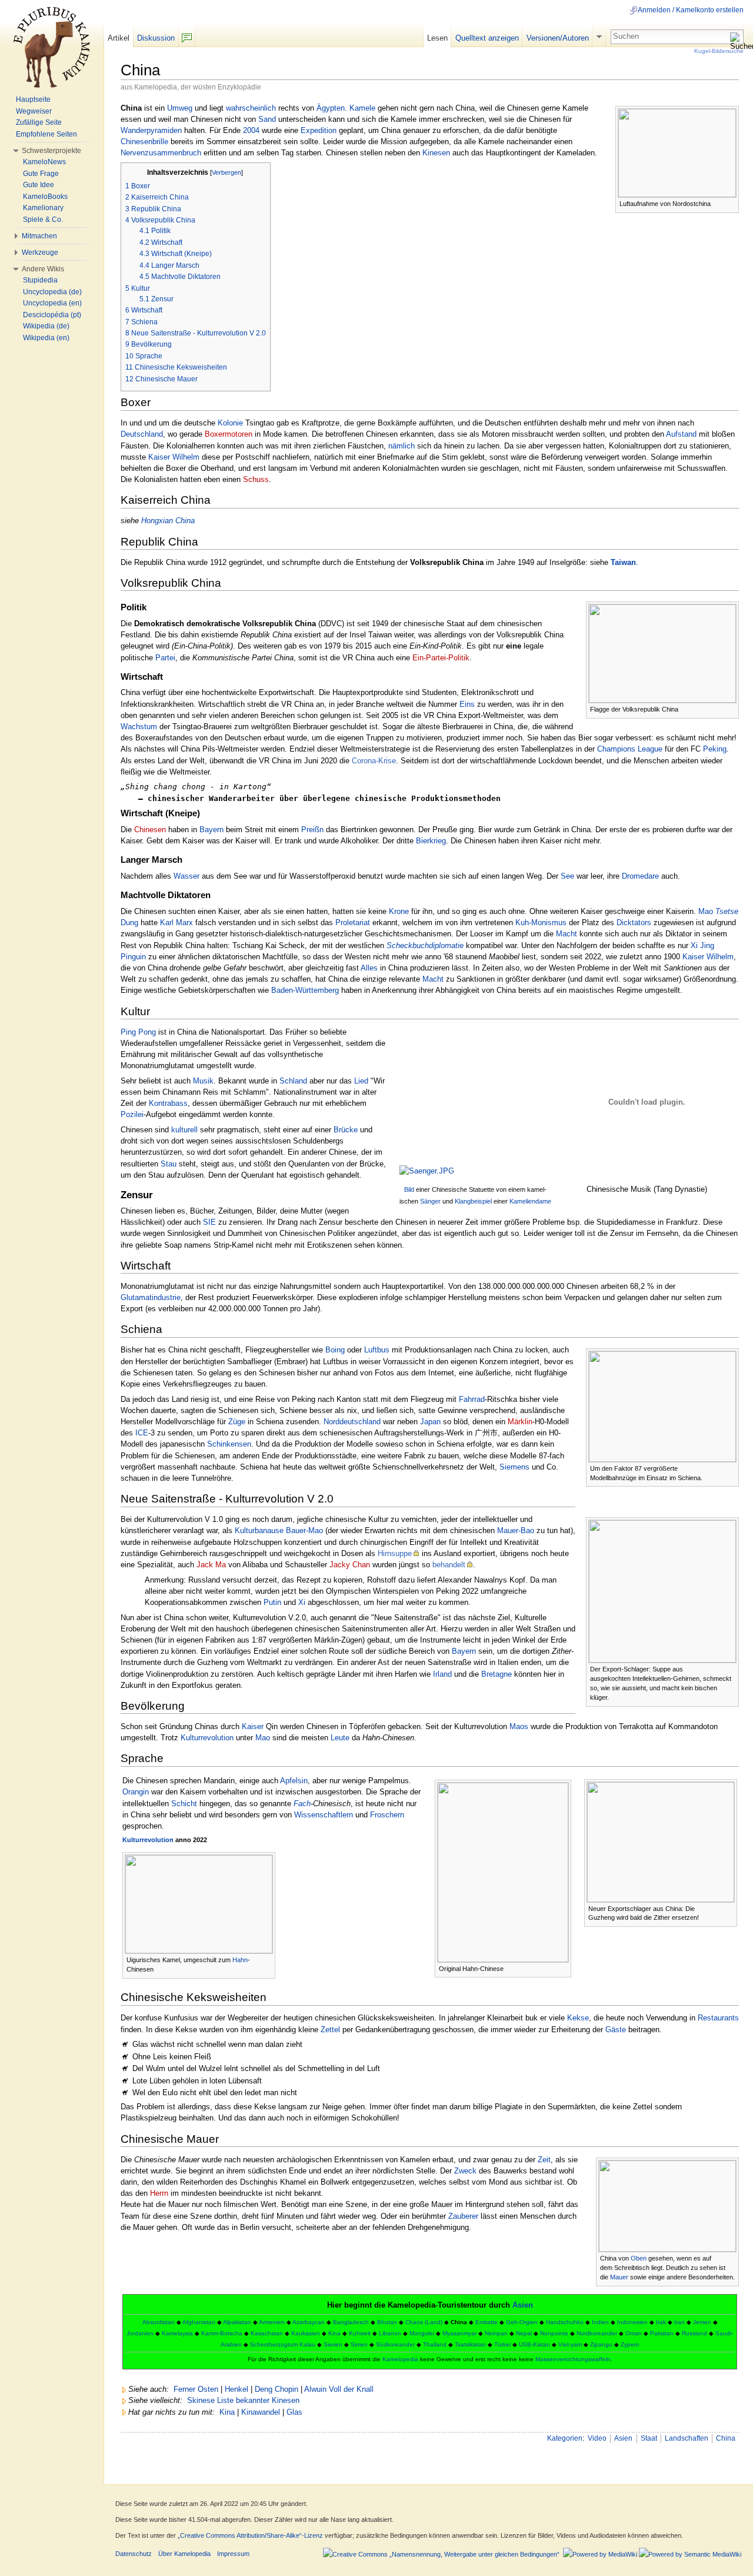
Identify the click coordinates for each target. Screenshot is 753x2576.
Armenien (272, 2322)
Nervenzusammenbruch (161, 153)
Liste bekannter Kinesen (258, 2400)
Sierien (333, 2344)
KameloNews (44, 162)
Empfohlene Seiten (46, 134)
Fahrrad (472, 1399)
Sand (267, 119)
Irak (661, 2322)
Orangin (136, 1792)
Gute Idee (39, 185)
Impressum (233, 2554)
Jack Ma (211, 1565)
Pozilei (132, 1114)
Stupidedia (40, 280)
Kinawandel (261, 2412)
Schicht (184, 1804)
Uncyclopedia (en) (52, 303)
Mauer (619, 2277)
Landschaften (687, 2438)
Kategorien (565, 2438)
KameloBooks (45, 197)
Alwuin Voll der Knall (339, 2389)
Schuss (256, 479)
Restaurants (718, 2018)
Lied (361, 1081)
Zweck (465, 2171)
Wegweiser (34, 111)
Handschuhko (565, 2322)
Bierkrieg (431, 841)
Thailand (435, 2344)
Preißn (312, 830)
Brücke (346, 1130)
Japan (430, 1422)
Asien (523, 2305)
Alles (369, 968)
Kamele (362, 108)
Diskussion (156, 38)
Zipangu (601, 2344)
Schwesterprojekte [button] (51, 151)
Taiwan (623, 562)
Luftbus (377, 1350)
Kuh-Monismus (541, 923)
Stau (169, 1164)
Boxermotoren (229, 434)
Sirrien (359, 2344)
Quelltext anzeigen (487, 38)
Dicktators (634, 923)
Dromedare (640, 876)
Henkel (236, 2389)
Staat (649, 2438)
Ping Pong (138, 1032)
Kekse (578, 2018)
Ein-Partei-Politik (441, 658)
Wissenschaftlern (324, 1815)
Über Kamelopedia (184, 2554)
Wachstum (139, 727)
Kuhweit (360, 2333)
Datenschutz (134, 2554)
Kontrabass (168, 1103)
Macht (567, 934)
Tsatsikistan (470, 2344)
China (726, 2438)
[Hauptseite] (52, 47)
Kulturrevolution (207, 1738)
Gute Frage (41, 174)
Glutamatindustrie (151, 1297)
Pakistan (662, 2333)
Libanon (390, 2333)
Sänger (430, 1201)
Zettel (330, 2030)
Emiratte (487, 2322)
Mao (263, 1738)
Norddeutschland (352, 1422)
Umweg (180, 108)
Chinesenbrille (144, 142)
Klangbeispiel (473, 1201)
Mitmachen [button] (39, 236)
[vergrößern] (730, 203)
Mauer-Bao (516, 1530)
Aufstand (681, 434)
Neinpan (496, 2333)
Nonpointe (554, 2333)
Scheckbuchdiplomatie (425, 945)
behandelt (449, 1565)
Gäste (616, 2030)
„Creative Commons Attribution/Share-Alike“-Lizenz (250, 2535)
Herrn (159, 2193)
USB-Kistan (534, 2344)
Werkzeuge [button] (40, 252)
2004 (251, 130)
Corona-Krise (374, 761)
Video (597, 2438)
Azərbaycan (309, 2322)
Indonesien (632, 2322)
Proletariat (353, 923)
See (567, 876)
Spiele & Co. (43, 220)
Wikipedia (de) (46, 326)
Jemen (702, 2322)
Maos (519, 1726)
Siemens (514, 1467)
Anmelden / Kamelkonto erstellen (691, 10)
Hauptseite (33, 99)
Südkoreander (395, 2344)
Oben (639, 2258)
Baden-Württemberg (305, 990)
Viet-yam (570, 2344)
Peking (715, 749)
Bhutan (387, 2322)
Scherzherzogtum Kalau (283, 2344)
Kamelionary (43, 208)
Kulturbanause (259, 1530)
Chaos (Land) (424, 2322)
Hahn (240, 1960)
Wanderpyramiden (151, 130)
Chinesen (150, 830)
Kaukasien (306, 2333)
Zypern (630, 2344)
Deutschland (142, 434)
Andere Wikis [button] (43, 269)
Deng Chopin (276, 2389)
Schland (293, 1081)
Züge (237, 1422)
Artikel (119, 38)
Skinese (201, 2400)
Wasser (186, 876)
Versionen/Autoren (558, 38)
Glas (294, 2412)
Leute (340, 1738)
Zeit (544, 2160)
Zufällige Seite (39, 122)
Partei (165, 658)
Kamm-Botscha (222, 2333)
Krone (399, 911)
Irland (442, 1674)
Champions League (630, 749)
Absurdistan (159, 2322)
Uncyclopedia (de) (52, 292)
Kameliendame (530, 1201)
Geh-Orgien (522, 2322)
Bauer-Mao (304, 1530)
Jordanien (140, 2333)
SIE (209, 1222)
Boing (335, 1350)
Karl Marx (176, 923)
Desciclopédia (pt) (52, 315)
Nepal (524, 2333)
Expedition (319, 130)
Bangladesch (351, 2322)
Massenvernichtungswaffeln (573, 2359)
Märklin (520, 1422)
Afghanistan (199, 2322)
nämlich (402, 446)
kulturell (184, 1130)
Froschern (387, 1815)
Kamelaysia (177, 2333)
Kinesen (436, 153)
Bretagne (497, 1674)
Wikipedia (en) (46, 338)
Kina (334, 2333)
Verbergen (226, 172)
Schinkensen (229, 1444)
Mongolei (422, 2333)
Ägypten (331, 108)
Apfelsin (294, 1781)
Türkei (502, 2344)
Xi (302, 1602)
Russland (694, 2333)
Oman (634, 2333)
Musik (203, 1081)
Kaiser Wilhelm (174, 457)
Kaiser (253, 1726)
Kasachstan (267, 2333)
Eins (467, 704)
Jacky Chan (350, 1565)
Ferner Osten (196, 2389)
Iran (679, 2322)
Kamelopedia (400, 2359)
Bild (409, 1189)
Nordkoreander (597, 2333)
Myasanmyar (459, 2333)
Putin (272, 1602)
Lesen (437, 38)
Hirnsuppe (395, 1553)
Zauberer (463, 2216)
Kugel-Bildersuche (719, 51)
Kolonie (230, 423)
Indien (600, 2322)
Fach (302, 1804)
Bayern (211, 830)
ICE (142, 1433)
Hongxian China (168, 521)
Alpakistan (237, 2322)
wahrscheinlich (251, 108)
